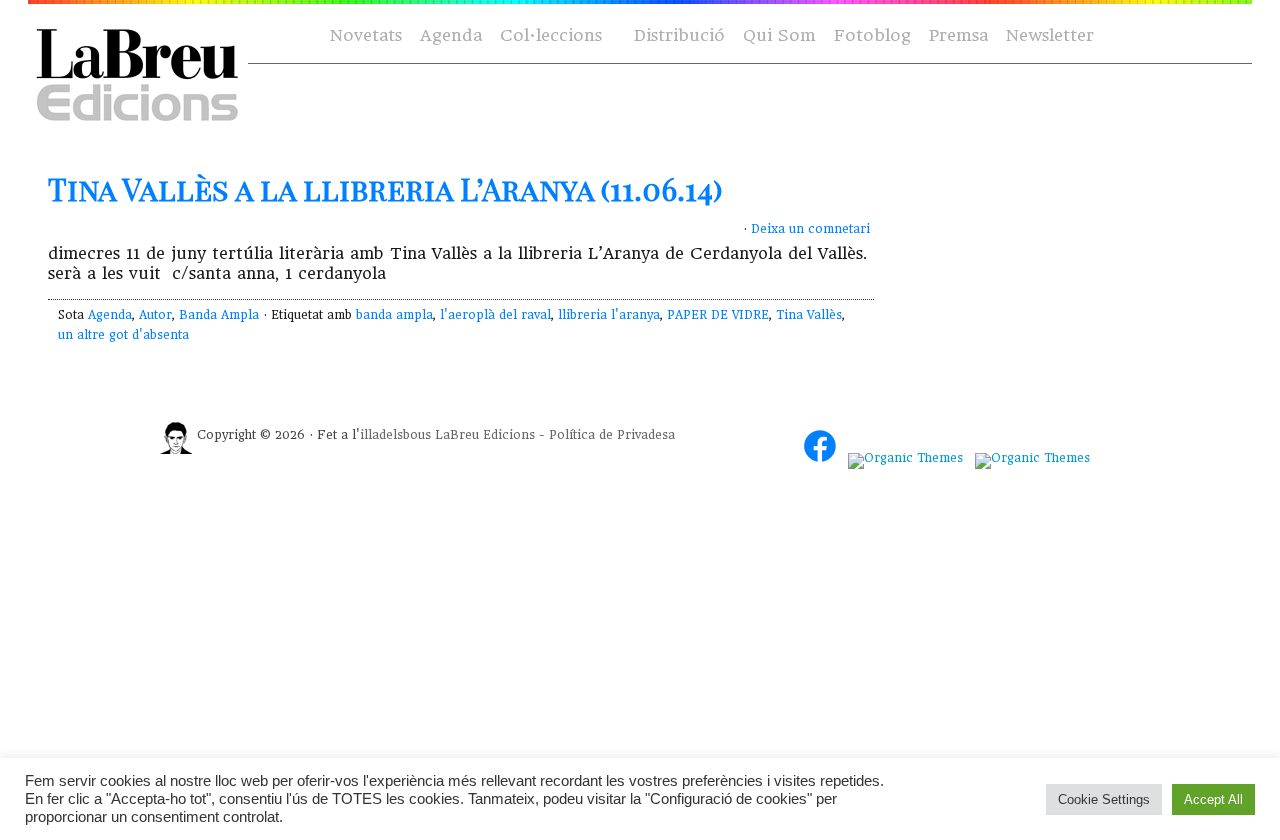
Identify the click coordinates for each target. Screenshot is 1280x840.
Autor (155, 315)
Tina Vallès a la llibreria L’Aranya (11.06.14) (385, 189)
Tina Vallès (809, 315)
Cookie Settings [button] (1104, 799)
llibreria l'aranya (609, 315)
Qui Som (779, 35)
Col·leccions (549, 36)
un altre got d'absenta (123, 335)
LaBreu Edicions (485, 435)
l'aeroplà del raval (495, 315)
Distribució (679, 35)
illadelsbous (395, 435)
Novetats (366, 35)
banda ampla (394, 315)
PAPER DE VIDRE (718, 315)
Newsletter (1050, 35)
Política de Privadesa (612, 435)
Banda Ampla (219, 315)
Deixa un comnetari (810, 229)
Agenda (451, 35)
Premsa (958, 35)
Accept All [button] (1213, 799)
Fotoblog (872, 35)
